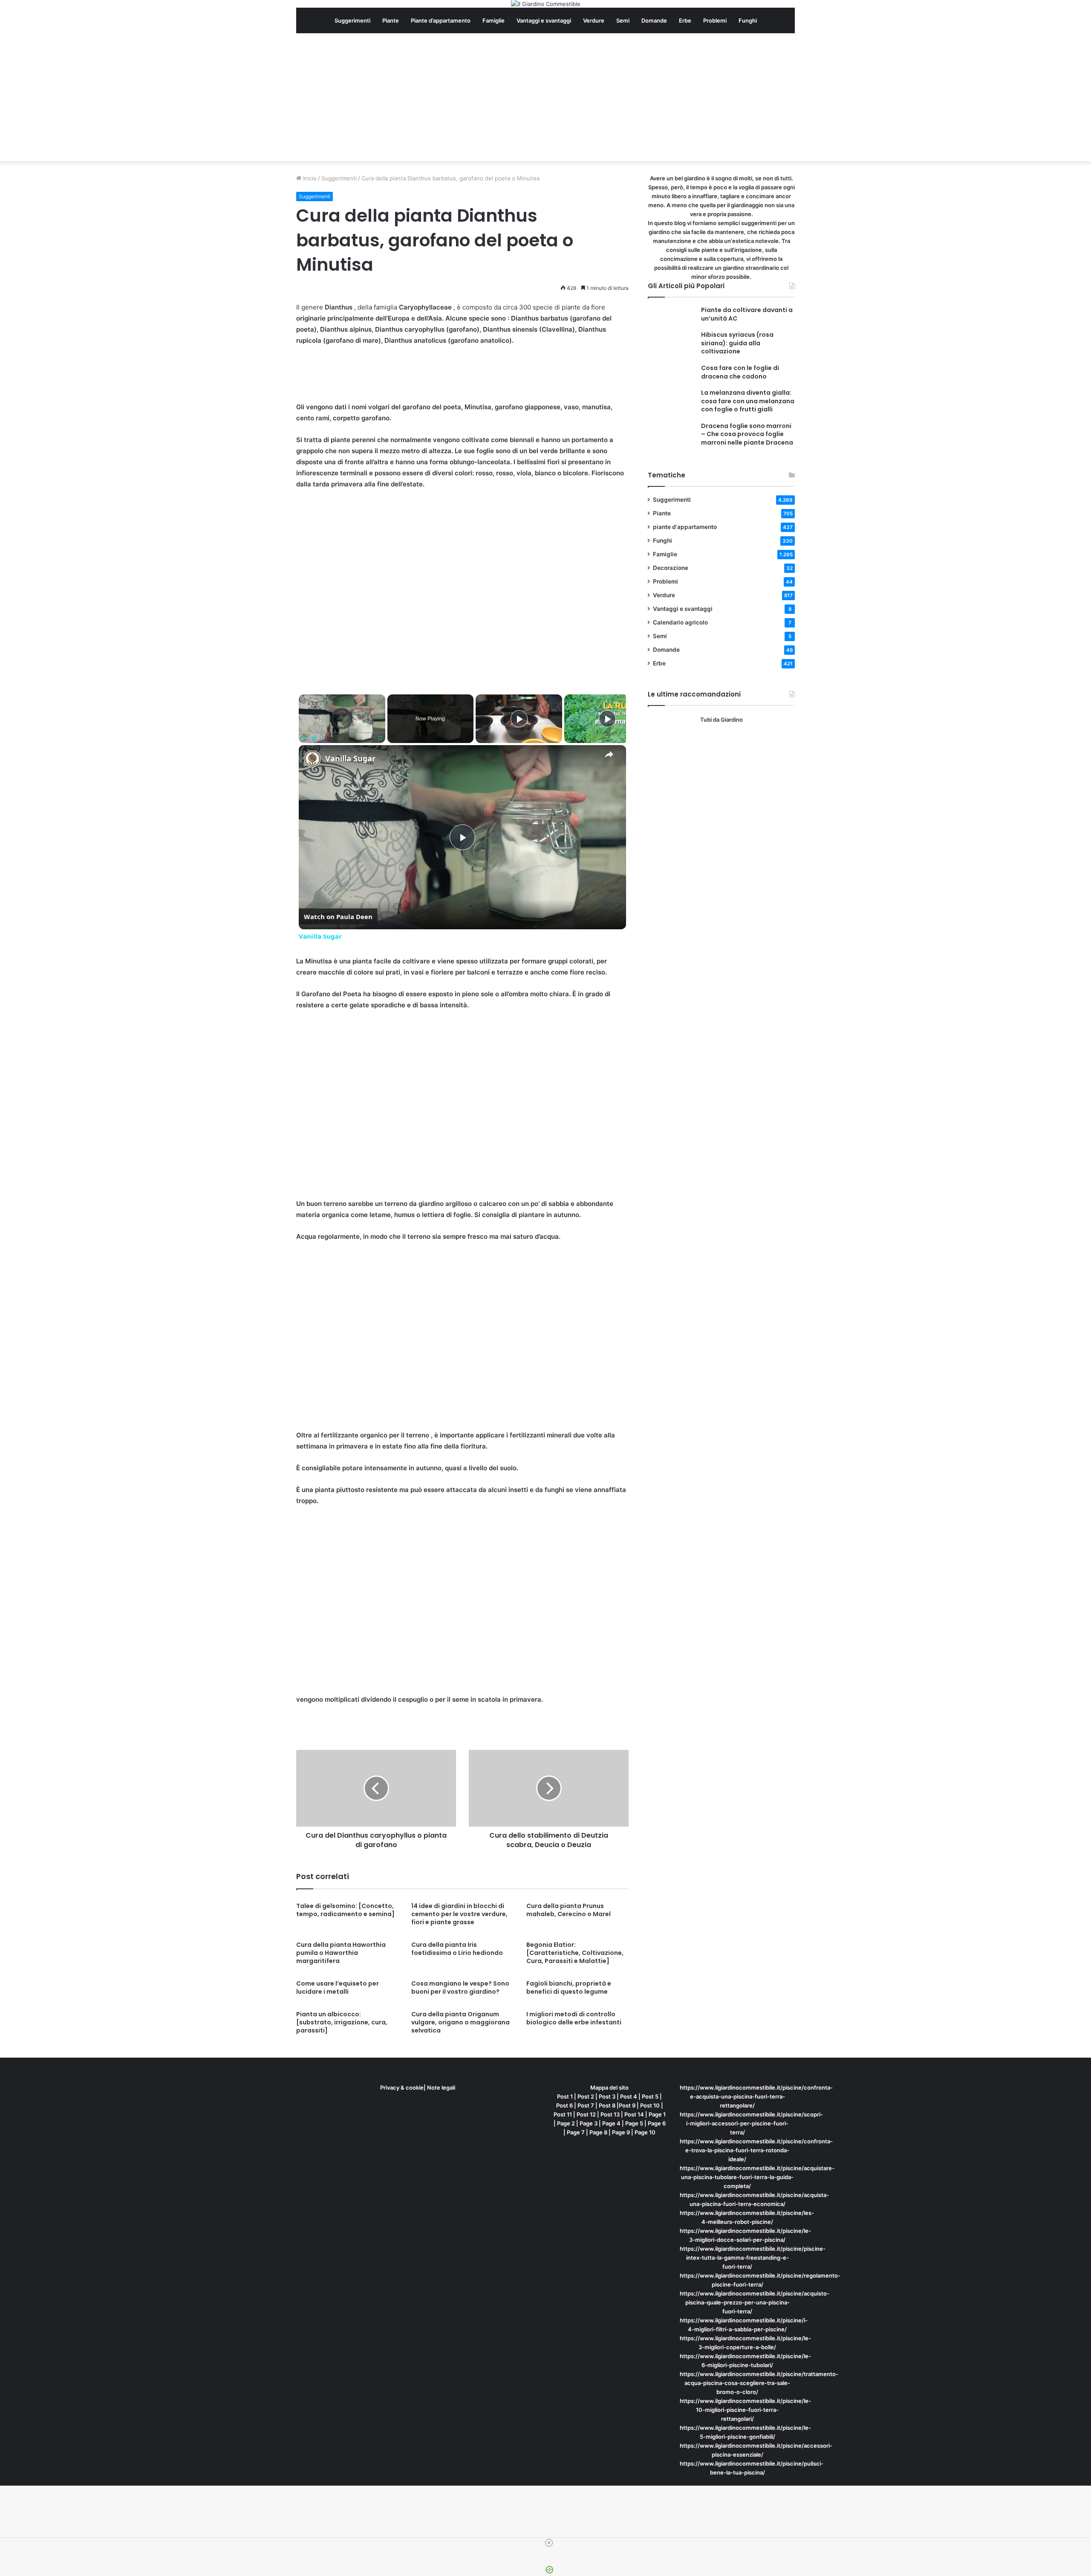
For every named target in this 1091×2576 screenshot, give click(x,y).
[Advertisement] (545, 97)
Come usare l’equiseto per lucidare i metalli (338, 1988)
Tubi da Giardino (722, 720)
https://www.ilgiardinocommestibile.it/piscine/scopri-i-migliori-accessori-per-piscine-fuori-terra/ (751, 2123)
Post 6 (564, 2105)
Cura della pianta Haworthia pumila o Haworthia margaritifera (341, 1953)
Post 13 (610, 2114)
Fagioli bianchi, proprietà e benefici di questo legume (569, 1988)
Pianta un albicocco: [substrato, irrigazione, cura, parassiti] (342, 2022)
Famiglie (494, 20)
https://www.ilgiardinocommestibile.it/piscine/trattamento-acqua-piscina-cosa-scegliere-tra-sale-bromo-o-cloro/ (759, 2383)
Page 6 (657, 2123)
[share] (609, 755)
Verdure (594, 20)
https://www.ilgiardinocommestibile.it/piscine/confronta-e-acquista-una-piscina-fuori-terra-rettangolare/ (756, 2096)
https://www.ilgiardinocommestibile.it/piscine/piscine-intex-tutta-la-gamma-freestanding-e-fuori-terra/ (753, 2258)
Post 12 (586, 2114)
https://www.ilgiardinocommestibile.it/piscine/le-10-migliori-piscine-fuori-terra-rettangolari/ (745, 2410)
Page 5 (634, 2123)
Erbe (685, 20)
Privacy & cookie (402, 2087)
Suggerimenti (352, 20)
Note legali (441, 2087)
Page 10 (645, 2132)
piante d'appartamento (685, 527)
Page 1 (657, 2114)
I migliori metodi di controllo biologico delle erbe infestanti (574, 2018)
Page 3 (589, 2123)
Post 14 (634, 2114)
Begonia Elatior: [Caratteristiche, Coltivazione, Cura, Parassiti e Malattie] (575, 1953)
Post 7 (586, 2105)
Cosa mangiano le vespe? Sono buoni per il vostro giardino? (460, 1988)
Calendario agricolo (680, 622)
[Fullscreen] (380, 738)
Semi (623, 20)
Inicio (309, 178)
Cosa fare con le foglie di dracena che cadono (740, 372)
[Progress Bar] (342, 733)
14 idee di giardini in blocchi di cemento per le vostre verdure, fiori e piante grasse (459, 1914)
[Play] (304, 738)
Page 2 (566, 2123)
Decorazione (671, 568)
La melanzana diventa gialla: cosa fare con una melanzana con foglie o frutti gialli (748, 401)
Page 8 (598, 2132)
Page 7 (576, 2132)
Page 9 (621, 2132)
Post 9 (627, 2105)
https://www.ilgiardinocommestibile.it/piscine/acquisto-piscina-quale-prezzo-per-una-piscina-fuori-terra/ (755, 2302)
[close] (549, 2543)
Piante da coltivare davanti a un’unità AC (747, 314)
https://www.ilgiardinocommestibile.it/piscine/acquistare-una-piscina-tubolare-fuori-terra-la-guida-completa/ (757, 2177)
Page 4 (611, 2123)
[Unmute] (314, 738)
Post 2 (586, 2096)
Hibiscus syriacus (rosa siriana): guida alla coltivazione (737, 343)
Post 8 (607, 2105)
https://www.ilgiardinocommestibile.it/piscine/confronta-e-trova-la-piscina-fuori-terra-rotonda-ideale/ (756, 2150)
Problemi (715, 20)
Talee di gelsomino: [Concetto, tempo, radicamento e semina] (345, 1910)
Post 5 (650, 2096)
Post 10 (650, 2105)
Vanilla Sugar (350, 758)
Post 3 (607, 2096)
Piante (391, 20)
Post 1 (565, 2096)
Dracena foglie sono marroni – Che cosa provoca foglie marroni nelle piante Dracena (747, 434)
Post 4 (629, 2096)
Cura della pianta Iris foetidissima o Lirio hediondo (457, 1949)
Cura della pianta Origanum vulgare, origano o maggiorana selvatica (460, 2022)
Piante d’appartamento (441, 20)
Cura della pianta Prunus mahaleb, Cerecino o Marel (569, 1910)
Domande (654, 20)
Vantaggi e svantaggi (544, 20)
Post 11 (563, 2114)
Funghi (748, 20)
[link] (312, 759)
